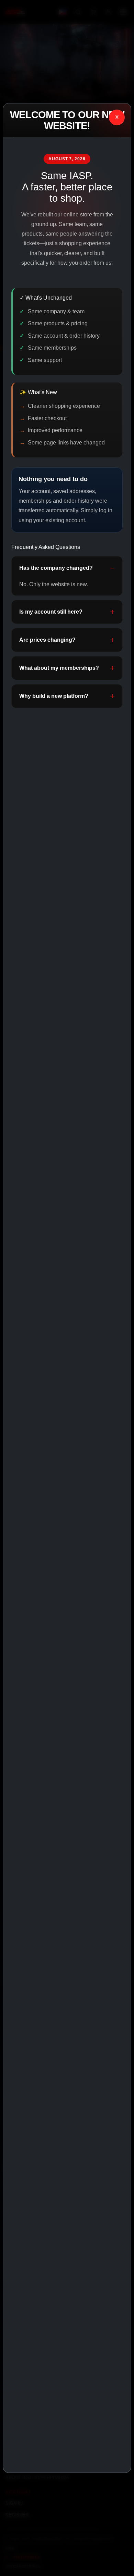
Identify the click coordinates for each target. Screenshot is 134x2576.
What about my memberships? (59, 668)
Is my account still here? (51, 612)
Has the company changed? (56, 568)
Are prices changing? (47, 640)
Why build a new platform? (54, 696)
